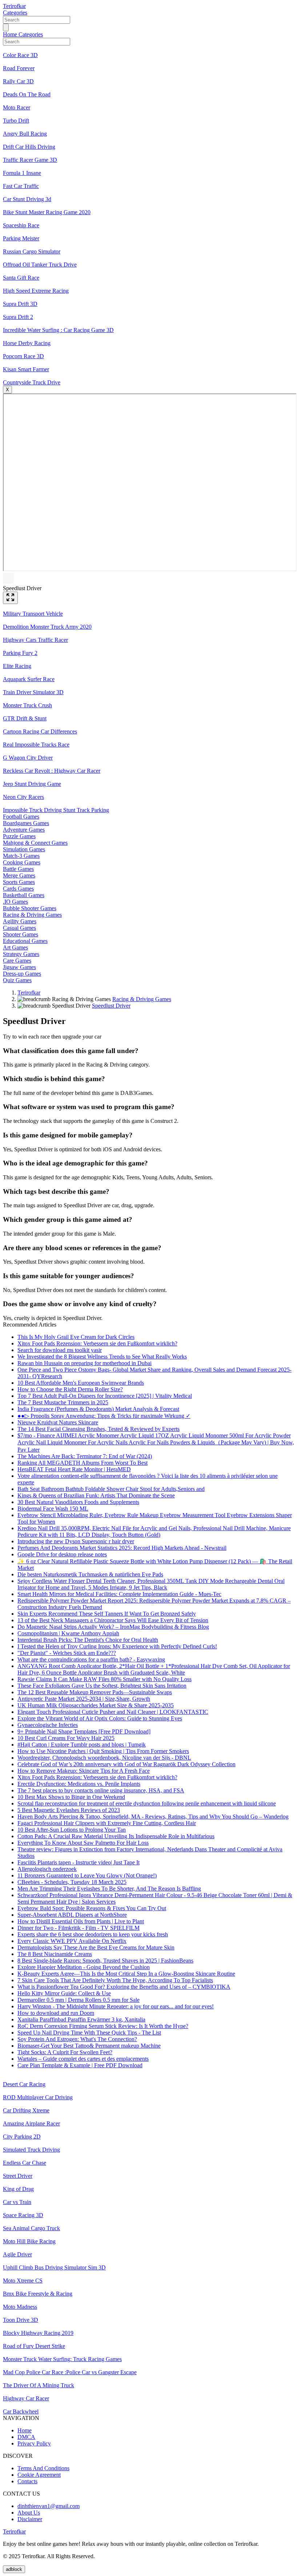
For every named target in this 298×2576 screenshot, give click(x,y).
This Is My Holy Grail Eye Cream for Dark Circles (76, 1337)
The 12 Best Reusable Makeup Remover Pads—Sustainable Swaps (95, 1692)
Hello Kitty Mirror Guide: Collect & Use (64, 1993)
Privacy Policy (34, 2443)
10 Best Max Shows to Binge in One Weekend (71, 1797)
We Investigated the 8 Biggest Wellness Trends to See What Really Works (102, 1357)
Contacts (27, 2481)
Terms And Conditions (43, 2468)
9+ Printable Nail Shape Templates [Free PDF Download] (84, 1731)
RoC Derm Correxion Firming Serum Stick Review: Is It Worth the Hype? (103, 2026)
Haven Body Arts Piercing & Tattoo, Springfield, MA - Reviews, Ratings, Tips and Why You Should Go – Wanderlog (153, 1817)
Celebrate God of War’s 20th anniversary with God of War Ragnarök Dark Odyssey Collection (126, 1764)
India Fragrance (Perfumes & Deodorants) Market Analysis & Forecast (98, 1409)
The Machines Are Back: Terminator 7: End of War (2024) (85, 1456)
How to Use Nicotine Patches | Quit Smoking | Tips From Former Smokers (103, 1751)
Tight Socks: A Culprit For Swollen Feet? (65, 2052)
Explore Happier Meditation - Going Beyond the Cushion (84, 1967)
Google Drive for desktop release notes (62, 1554)
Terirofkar (14, 6)
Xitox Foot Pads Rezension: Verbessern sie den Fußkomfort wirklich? (97, 1343)
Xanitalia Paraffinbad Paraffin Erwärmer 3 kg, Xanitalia (81, 2019)
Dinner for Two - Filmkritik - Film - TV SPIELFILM (78, 1928)
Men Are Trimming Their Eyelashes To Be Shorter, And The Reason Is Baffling (109, 1889)
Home (11, 34)
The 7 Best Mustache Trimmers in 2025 (63, 1402)
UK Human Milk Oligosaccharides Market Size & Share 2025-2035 (96, 1705)
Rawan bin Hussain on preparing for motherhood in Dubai (84, 1363)
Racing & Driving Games (142, 999)
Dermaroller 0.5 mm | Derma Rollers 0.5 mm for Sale (78, 2000)
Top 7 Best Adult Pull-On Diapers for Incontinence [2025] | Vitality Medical (105, 1396)
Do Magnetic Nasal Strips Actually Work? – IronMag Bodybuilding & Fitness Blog (113, 1627)
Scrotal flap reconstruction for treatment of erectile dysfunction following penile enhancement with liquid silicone (147, 1803)
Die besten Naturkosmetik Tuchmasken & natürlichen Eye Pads (90, 1574)
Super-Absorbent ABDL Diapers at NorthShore (72, 1915)
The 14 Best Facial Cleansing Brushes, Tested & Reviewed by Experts (98, 1429)
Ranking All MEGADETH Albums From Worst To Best (82, 1463)
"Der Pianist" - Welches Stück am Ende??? (67, 1653)
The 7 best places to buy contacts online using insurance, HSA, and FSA (101, 1790)
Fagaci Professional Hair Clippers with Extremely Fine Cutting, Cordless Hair (107, 1823)
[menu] (6, 27)
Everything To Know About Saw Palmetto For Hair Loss (83, 1843)
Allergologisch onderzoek (47, 1869)
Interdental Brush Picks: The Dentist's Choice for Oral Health (88, 1640)
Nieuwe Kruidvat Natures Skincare (58, 1422)
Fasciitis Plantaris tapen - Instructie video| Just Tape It (78, 1862)
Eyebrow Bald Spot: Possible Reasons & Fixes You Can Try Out (92, 1908)
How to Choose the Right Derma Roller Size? (70, 1389)
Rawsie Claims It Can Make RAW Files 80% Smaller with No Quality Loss (104, 1679)
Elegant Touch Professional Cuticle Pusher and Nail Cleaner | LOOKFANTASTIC (113, 1712)
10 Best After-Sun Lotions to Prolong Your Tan (72, 1830)
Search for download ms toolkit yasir (60, 1350)
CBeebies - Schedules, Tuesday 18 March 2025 (72, 1882)
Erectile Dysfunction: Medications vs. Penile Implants (79, 1784)
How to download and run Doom (56, 2013)
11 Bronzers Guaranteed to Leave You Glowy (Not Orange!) (87, 1875)
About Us (29, 2513)
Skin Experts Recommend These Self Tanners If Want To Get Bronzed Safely (107, 1614)
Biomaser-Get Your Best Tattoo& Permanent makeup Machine (89, 2046)
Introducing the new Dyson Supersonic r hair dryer (76, 1541)
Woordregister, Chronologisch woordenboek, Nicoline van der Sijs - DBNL (104, 1758)
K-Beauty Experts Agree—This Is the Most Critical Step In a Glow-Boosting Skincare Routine (126, 1974)
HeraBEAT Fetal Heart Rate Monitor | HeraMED (74, 1469)
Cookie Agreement (39, 2475)
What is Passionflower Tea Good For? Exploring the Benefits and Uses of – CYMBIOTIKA (124, 1987)
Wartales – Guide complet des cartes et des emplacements (83, 2059)
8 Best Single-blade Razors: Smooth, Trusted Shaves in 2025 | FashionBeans (105, 1961)
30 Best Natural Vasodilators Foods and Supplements (78, 1502)
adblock (14, 2569)
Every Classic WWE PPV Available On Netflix (72, 1941)
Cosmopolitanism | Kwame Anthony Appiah (68, 1633)
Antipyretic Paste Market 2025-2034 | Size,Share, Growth (84, 1699)
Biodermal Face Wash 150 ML (53, 1509)
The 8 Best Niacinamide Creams (55, 1954)
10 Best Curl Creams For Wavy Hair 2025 (66, 1738)
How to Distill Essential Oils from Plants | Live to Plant (81, 1921)
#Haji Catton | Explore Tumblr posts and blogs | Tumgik (82, 1745)
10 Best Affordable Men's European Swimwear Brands (81, 1383)
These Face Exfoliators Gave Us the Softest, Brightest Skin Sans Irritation (102, 1686)
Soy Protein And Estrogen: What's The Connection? (77, 2039)
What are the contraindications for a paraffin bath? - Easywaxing (91, 1659)
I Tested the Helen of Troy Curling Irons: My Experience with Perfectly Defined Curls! (117, 1646)
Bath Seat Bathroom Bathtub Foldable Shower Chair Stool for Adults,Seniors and (111, 1489)
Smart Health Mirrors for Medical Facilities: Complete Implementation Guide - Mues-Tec (119, 1594)
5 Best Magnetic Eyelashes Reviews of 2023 (69, 1810)
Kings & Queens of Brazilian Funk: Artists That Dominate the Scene (96, 1495)
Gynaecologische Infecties (48, 1725)
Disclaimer (30, 2519)
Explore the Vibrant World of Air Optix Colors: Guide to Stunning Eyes (100, 1718)
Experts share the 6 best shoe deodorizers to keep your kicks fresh (93, 1934)
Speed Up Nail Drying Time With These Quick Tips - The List (89, 2033)
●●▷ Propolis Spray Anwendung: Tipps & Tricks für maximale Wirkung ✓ (104, 1416)
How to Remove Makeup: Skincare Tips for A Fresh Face (84, 1771)
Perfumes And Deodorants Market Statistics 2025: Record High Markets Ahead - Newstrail (122, 1548)
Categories (15, 13)
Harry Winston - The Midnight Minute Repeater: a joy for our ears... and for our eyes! (116, 2006)
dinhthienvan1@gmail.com (49, 2506)
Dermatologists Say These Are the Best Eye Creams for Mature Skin (96, 1947)
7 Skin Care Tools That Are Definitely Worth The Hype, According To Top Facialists (115, 1980)
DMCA (26, 2437)
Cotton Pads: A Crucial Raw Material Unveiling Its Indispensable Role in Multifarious (116, 1836)
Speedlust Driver (111, 1006)
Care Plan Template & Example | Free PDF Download (80, 2065)
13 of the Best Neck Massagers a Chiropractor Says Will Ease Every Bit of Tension (113, 1620)
